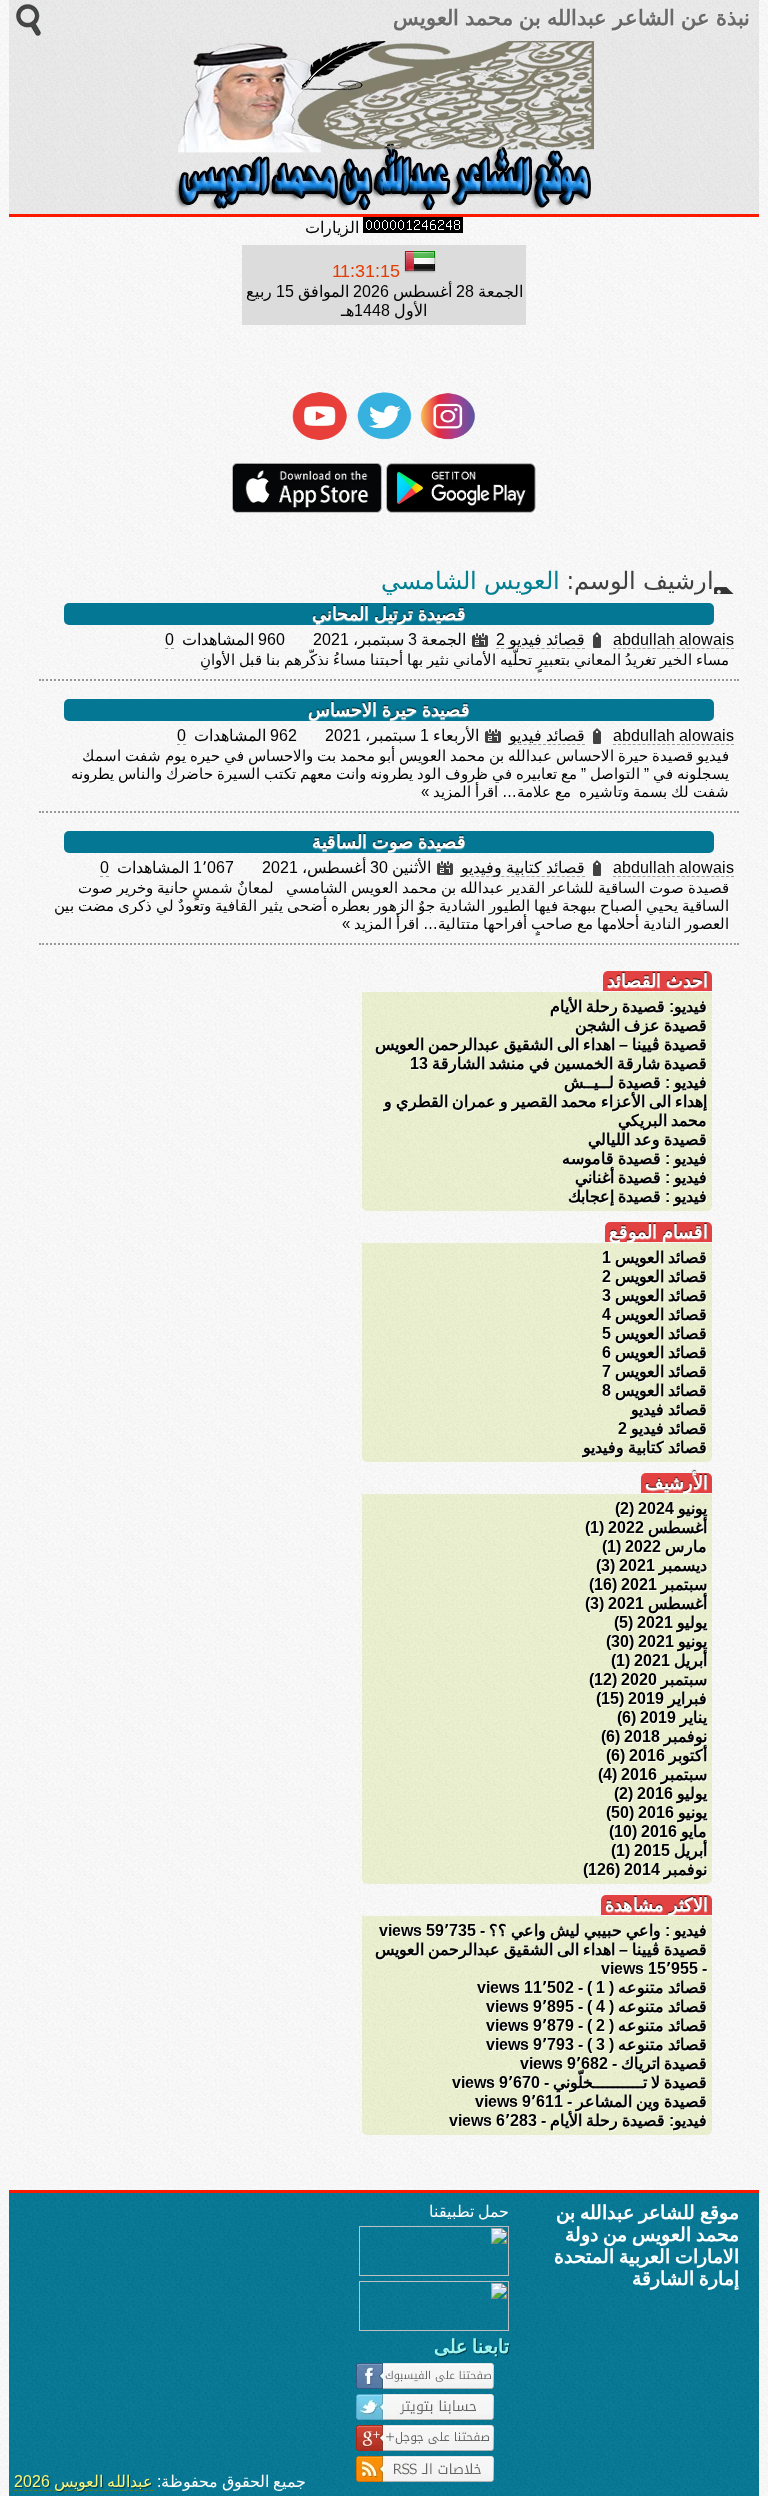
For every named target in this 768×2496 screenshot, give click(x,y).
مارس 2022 (666, 1546)
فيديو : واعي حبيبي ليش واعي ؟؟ (598, 1930)
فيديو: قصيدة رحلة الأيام (628, 1006)
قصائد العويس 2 (654, 1276)
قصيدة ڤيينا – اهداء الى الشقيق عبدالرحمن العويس (541, 1044)
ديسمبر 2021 (663, 1565)
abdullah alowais (673, 639)
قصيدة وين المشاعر (641, 2101)
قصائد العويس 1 (654, 1257)
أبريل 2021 (670, 1660)
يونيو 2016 (672, 1812)
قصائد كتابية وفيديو (523, 867)
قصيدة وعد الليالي (647, 1139)
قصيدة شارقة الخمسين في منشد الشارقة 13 (558, 1063)
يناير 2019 (673, 1717)
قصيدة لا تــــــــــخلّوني (630, 2082)
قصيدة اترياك (664, 2063)
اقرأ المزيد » (459, 791)
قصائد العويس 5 (654, 1333)
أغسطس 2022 (657, 1527)
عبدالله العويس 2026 (83, 2481)
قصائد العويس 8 (654, 1390)
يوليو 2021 (672, 1622)
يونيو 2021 (672, 1641)
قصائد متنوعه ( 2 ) (647, 2025)
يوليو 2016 (672, 1793)
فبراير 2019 (667, 1698)
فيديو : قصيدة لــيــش (635, 1082)
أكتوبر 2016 (668, 1755)
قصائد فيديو (547, 735)
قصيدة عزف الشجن (641, 1025)
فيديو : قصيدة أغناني (641, 1177)
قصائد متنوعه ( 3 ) (647, 2044)
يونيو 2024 (672, 1508)
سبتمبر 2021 (664, 1584)
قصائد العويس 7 (654, 1371)
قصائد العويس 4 (654, 1314)
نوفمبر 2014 (665, 1869)
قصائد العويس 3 (654, 1295)
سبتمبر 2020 (664, 1679)
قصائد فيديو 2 (540, 639)
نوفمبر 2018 (665, 1736)
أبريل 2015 (670, 1850)
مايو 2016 (674, 1831)
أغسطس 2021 (657, 1603)
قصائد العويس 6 (654, 1352)
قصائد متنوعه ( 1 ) (647, 1987)
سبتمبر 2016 (664, 1774)
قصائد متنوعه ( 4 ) (647, 2006)
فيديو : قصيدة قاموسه (634, 1158)
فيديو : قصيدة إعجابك (637, 1196)
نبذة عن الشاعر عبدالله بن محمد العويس (568, 18)
